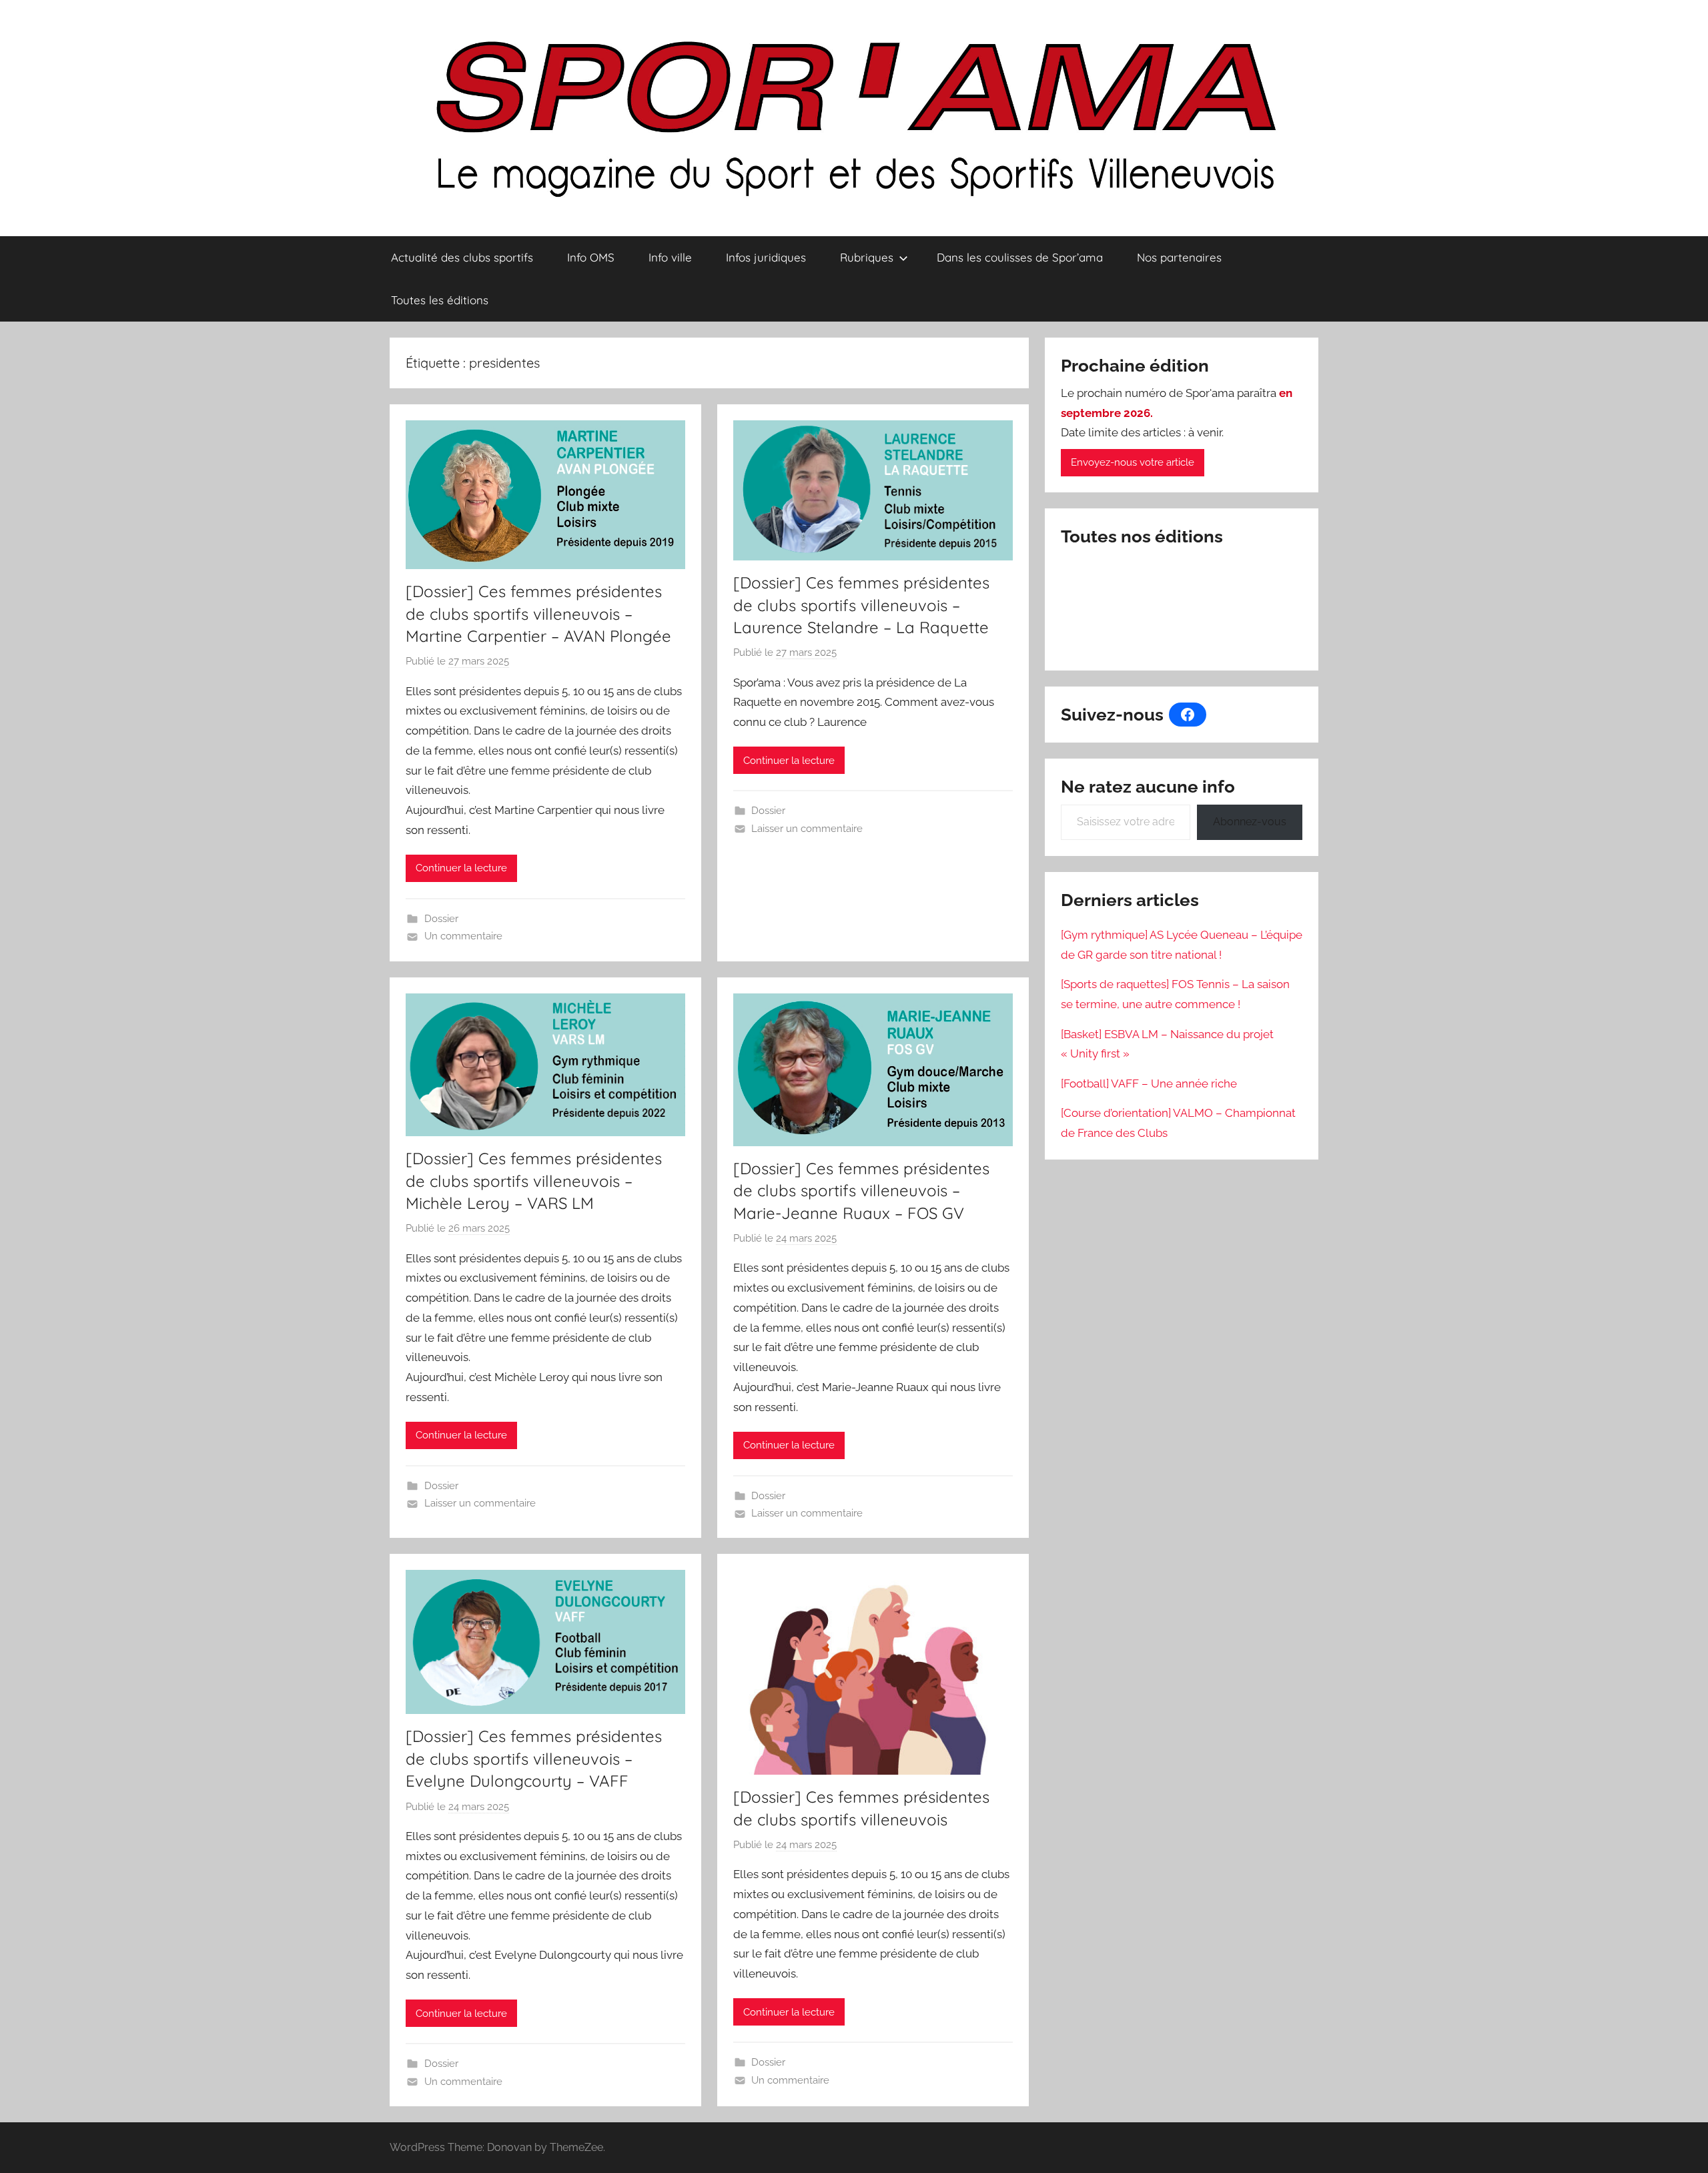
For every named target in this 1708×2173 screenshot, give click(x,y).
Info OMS (591, 257)
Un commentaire (463, 936)
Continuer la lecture (461, 868)
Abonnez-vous (1250, 822)
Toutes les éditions (440, 300)
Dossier (441, 919)
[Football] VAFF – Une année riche (1149, 1083)
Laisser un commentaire (807, 829)
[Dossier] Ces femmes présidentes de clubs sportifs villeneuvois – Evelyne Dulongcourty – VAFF (534, 1758)
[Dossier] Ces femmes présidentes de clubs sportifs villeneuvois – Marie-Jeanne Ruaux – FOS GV (861, 1191)
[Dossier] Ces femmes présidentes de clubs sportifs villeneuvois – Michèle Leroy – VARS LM (534, 1181)
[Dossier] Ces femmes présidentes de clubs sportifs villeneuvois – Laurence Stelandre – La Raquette (861, 605)
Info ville (670, 257)
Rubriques (867, 257)
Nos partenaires (1179, 257)
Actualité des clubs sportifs (462, 257)
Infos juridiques (766, 257)
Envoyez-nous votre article (1133, 462)
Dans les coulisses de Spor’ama (1020, 257)
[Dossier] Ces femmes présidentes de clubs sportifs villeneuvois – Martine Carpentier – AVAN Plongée (538, 613)
